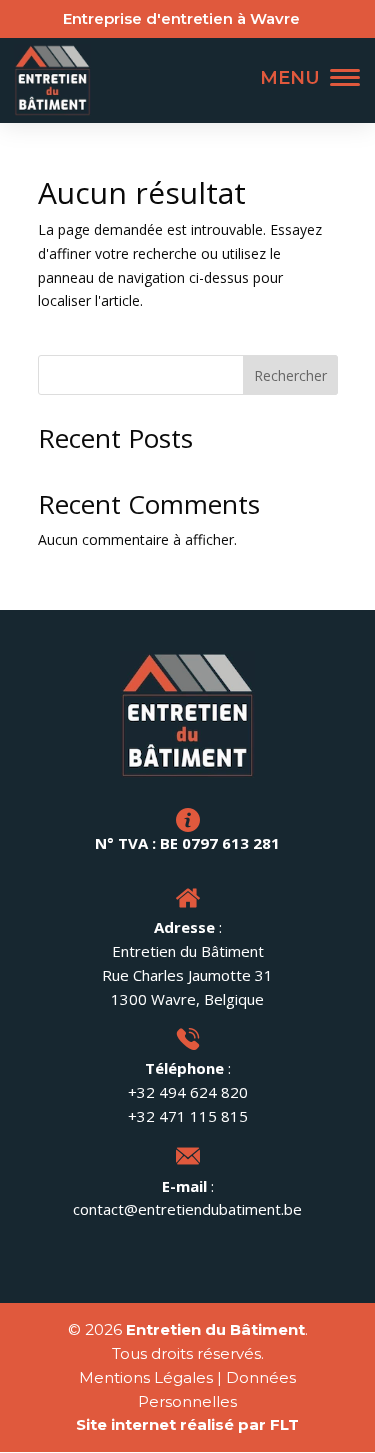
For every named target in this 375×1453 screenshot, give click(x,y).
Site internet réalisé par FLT (187, 1424)
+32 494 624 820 (188, 1092)
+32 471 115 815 (188, 1116)
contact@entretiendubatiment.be (187, 1209)
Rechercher (290, 375)
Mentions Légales (146, 1377)
